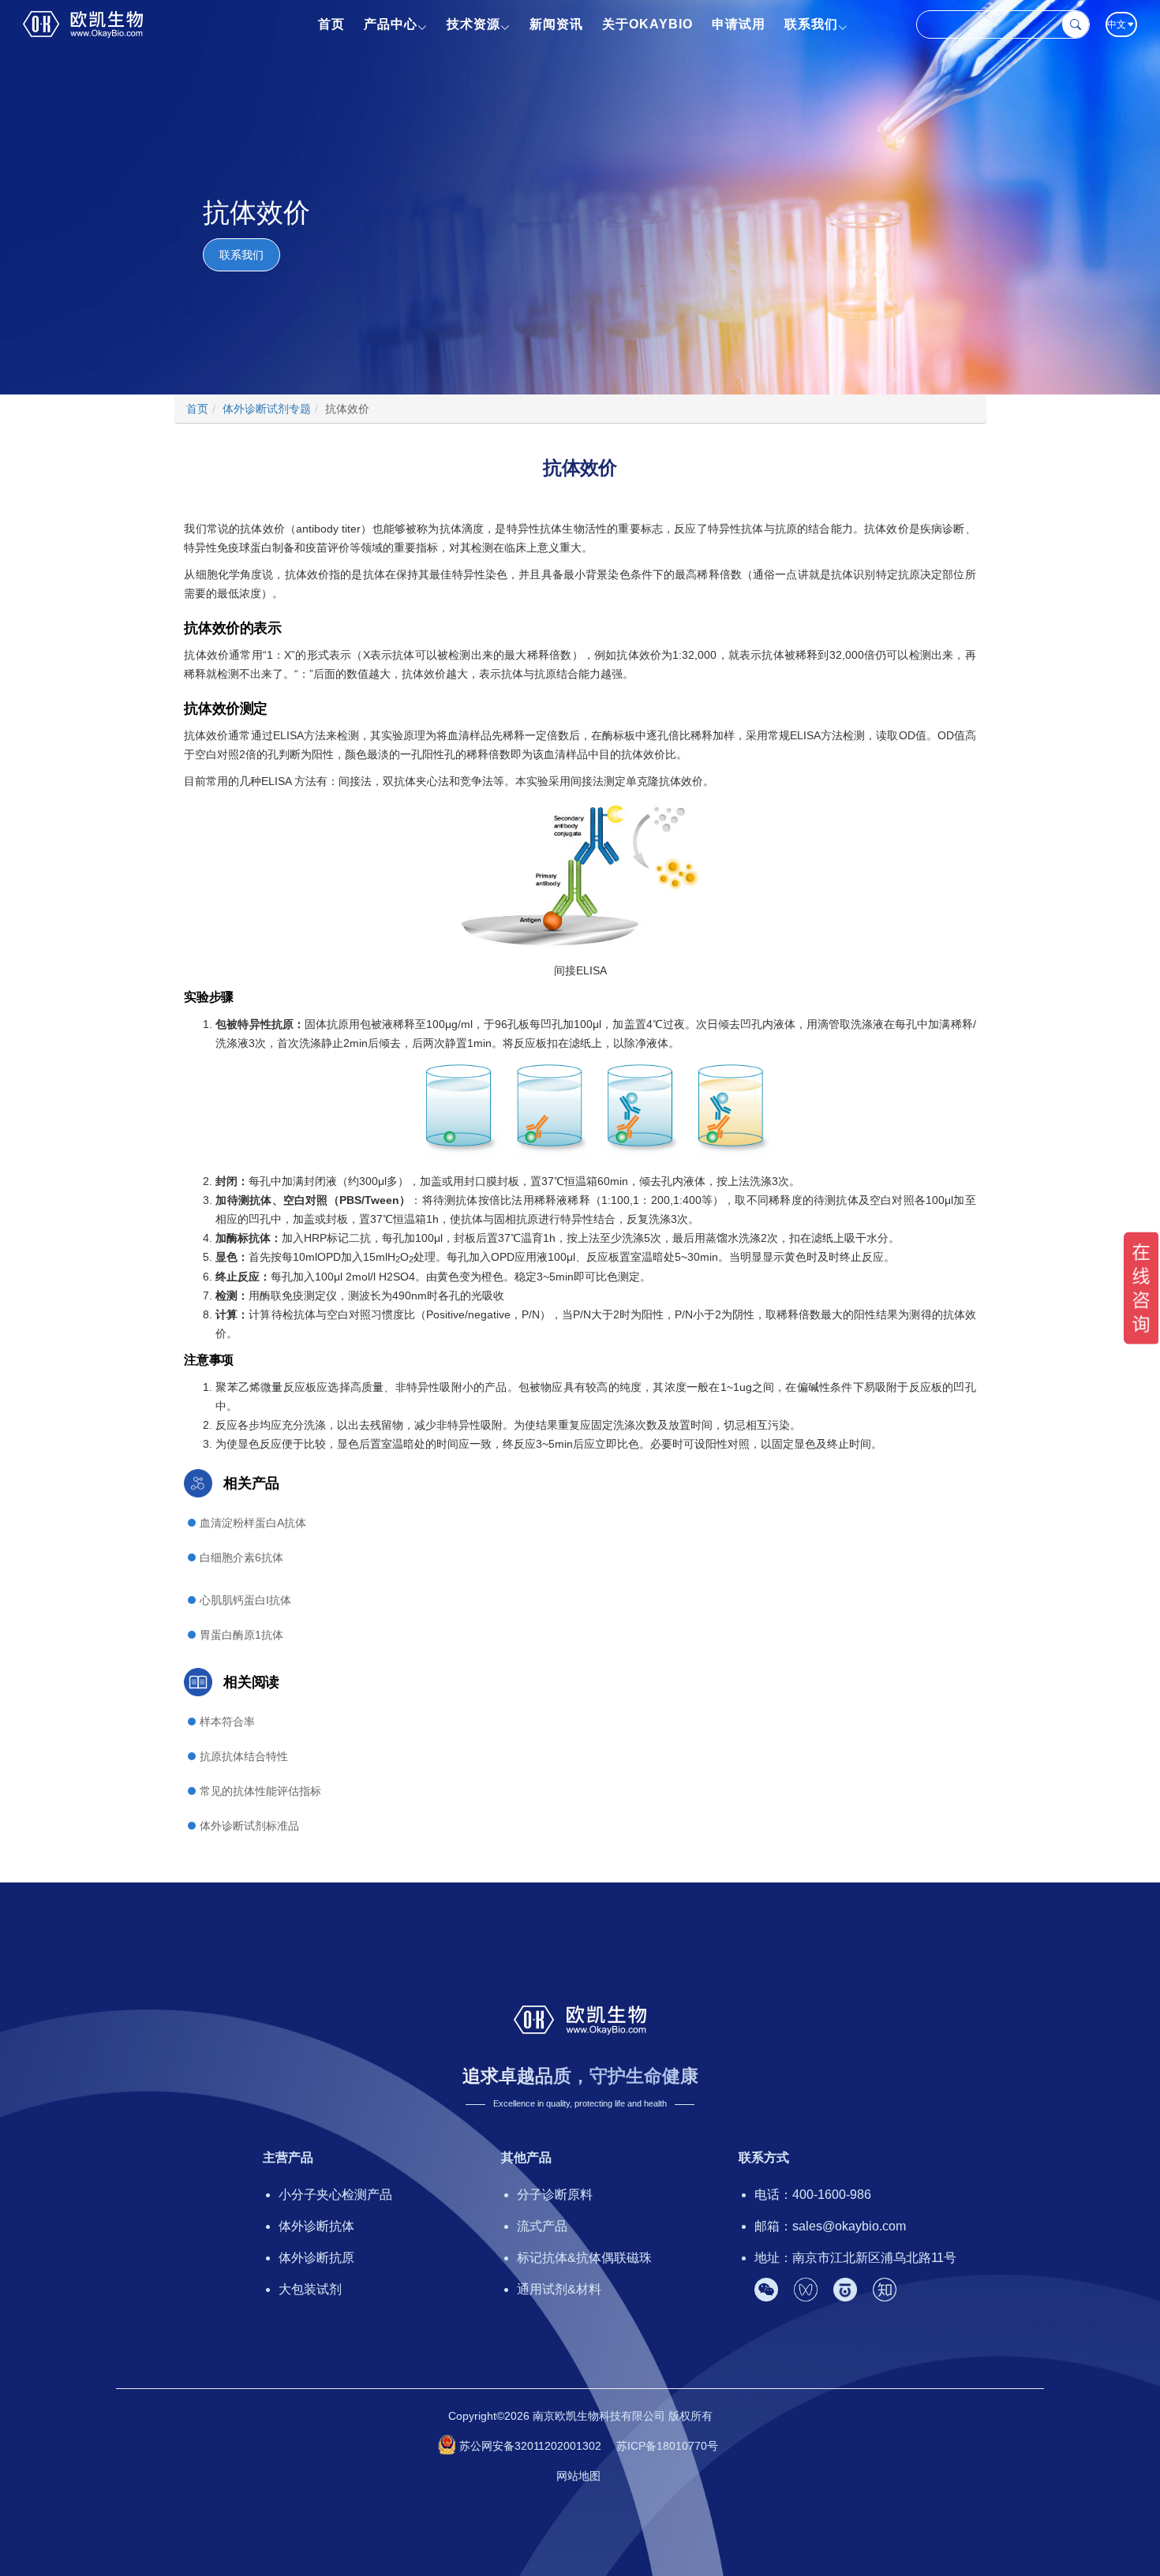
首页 (331, 24)
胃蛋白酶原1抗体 (241, 1635)
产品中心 (391, 24)
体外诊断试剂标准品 (249, 1826)
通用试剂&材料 (559, 2289)
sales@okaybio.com (849, 2226)
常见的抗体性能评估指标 (260, 1791)
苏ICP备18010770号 (667, 2446)
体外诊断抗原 (316, 2258)
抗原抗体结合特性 (244, 1756)
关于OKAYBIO (647, 24)
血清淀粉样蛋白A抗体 (253, 1523)
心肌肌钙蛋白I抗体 (245, 1600)
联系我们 (811, 24)
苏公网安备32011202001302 (530, 2446)
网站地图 (578, 2476)
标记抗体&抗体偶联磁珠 (584, 2258)
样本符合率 (227, 1722)
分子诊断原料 (555, 2195)
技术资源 (473, 24)
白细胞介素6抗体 (241, 1557)
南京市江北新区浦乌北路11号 (874, 2258)
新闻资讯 (556, 24)
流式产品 (542, 2226)
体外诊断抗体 (316, 2226)
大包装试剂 (310, 2289)
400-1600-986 (832, 2195)
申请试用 (739, 24)
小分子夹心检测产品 (335, 2195)
